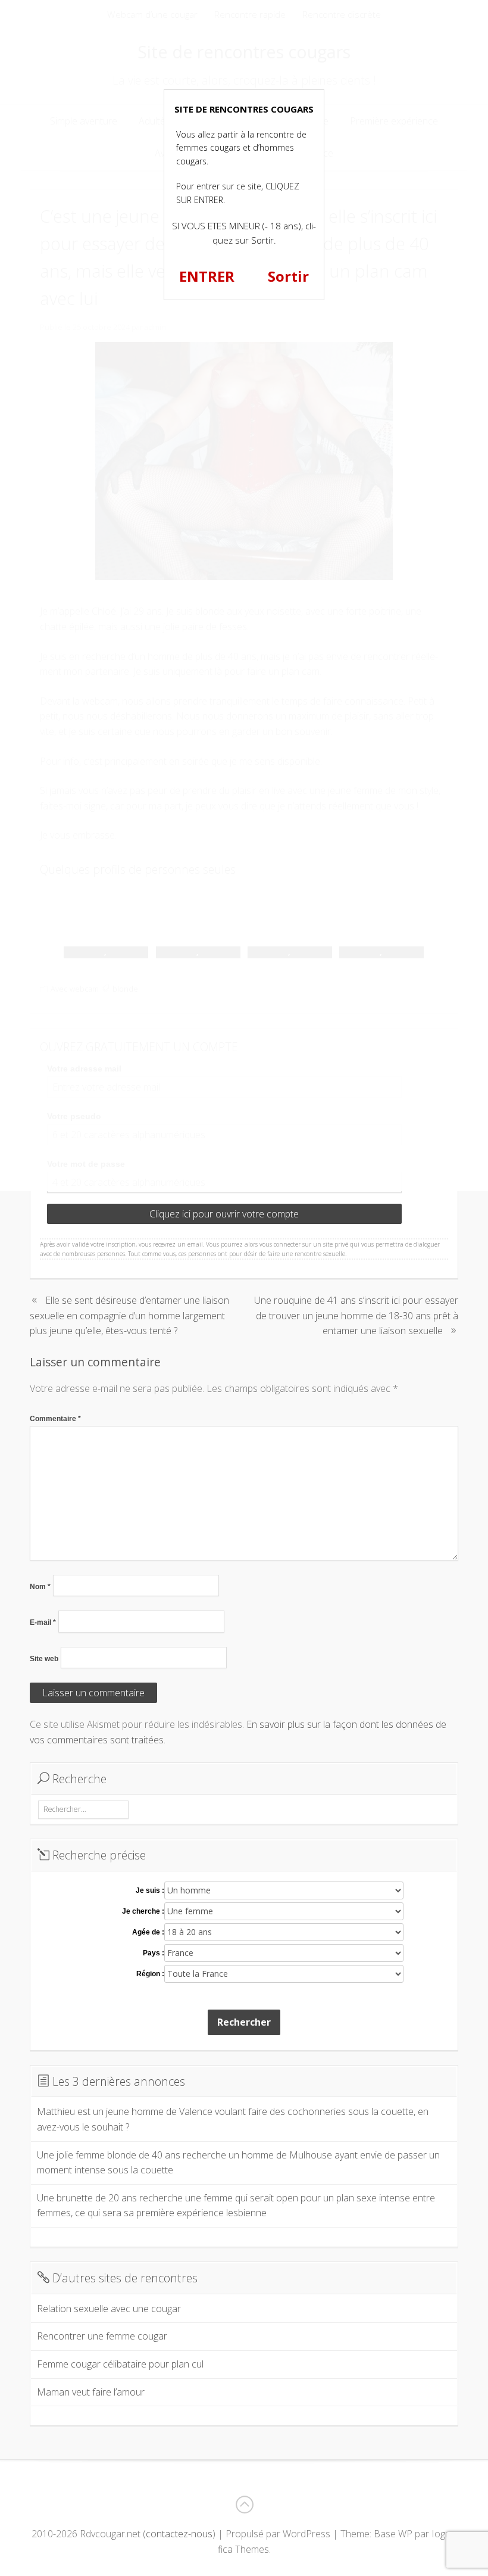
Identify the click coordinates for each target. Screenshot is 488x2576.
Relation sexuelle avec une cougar (109, 2309)
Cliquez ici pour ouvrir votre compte (224, 1214)
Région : (150, 1974)
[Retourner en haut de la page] (244, 2505)
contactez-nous (179, 2534)
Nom (40, 1587)
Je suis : (150, 1890)
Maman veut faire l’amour (91, 2392)
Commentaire (55, 1419)
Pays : (154, 1953)
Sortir (288, 276)
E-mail (43, 1622)
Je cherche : (143, 1911)
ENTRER (207, 276)
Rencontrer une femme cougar (102, 2336)
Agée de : (148, 1932)
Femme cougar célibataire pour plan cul (120, 2364)
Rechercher (244, 2022)
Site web (44, 1659)
